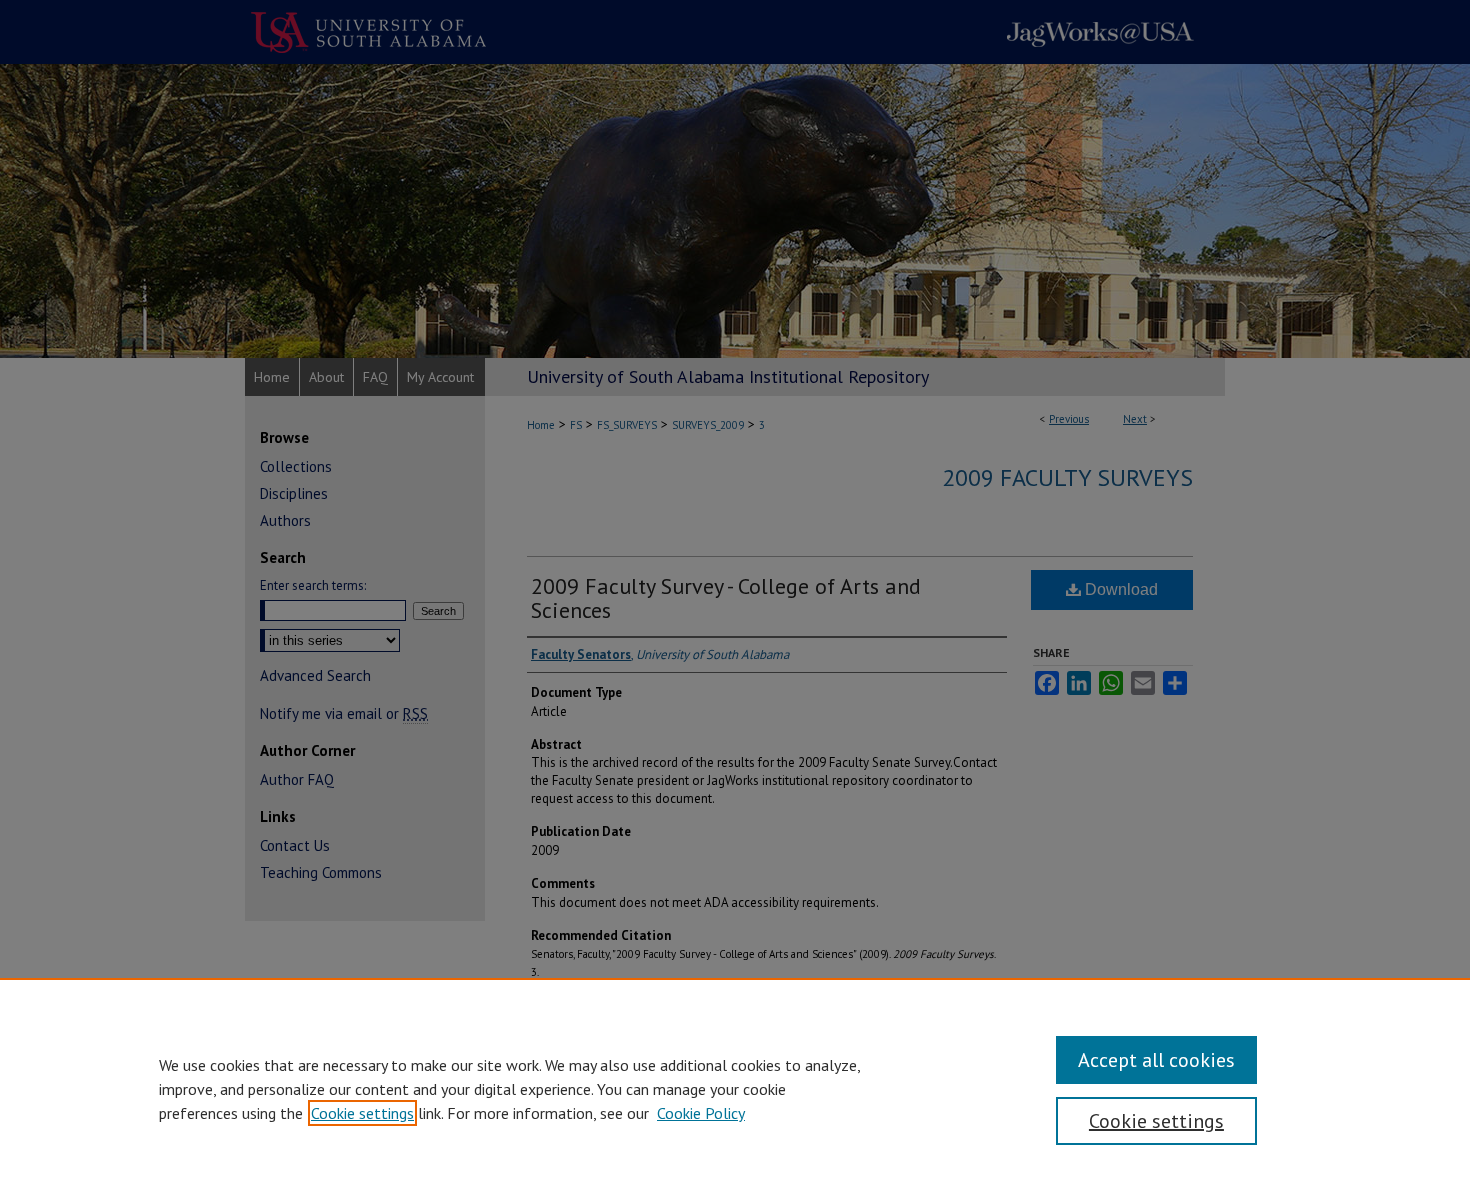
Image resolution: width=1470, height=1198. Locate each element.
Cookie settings (362, 1113)
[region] (735, 1088)
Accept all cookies (1156, 1060)
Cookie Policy (701, 1113)
